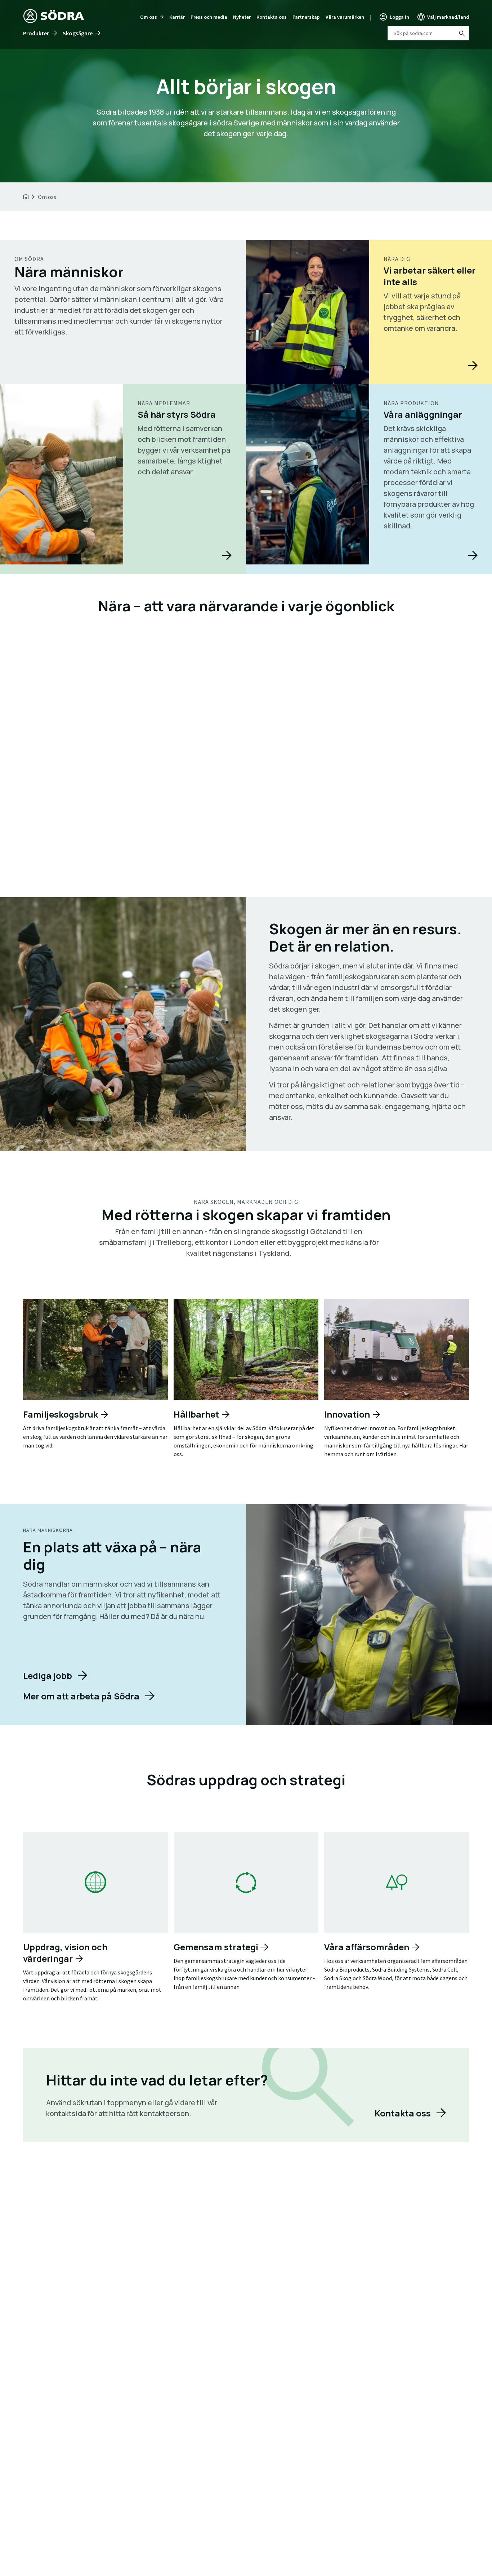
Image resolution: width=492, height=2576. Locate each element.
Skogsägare (78, 33)
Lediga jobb (48, 1675)
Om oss (149, 17)
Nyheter (242, 17)
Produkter (36, 33)
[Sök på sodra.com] (461, 33)
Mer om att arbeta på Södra (81, 1696)
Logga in (399, 17)
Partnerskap (306, 17)
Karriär (177, 17)
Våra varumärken (345, 17)
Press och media (209, 17)
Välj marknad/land (448, 17)
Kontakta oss (272, 17)
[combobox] (428, 33)
